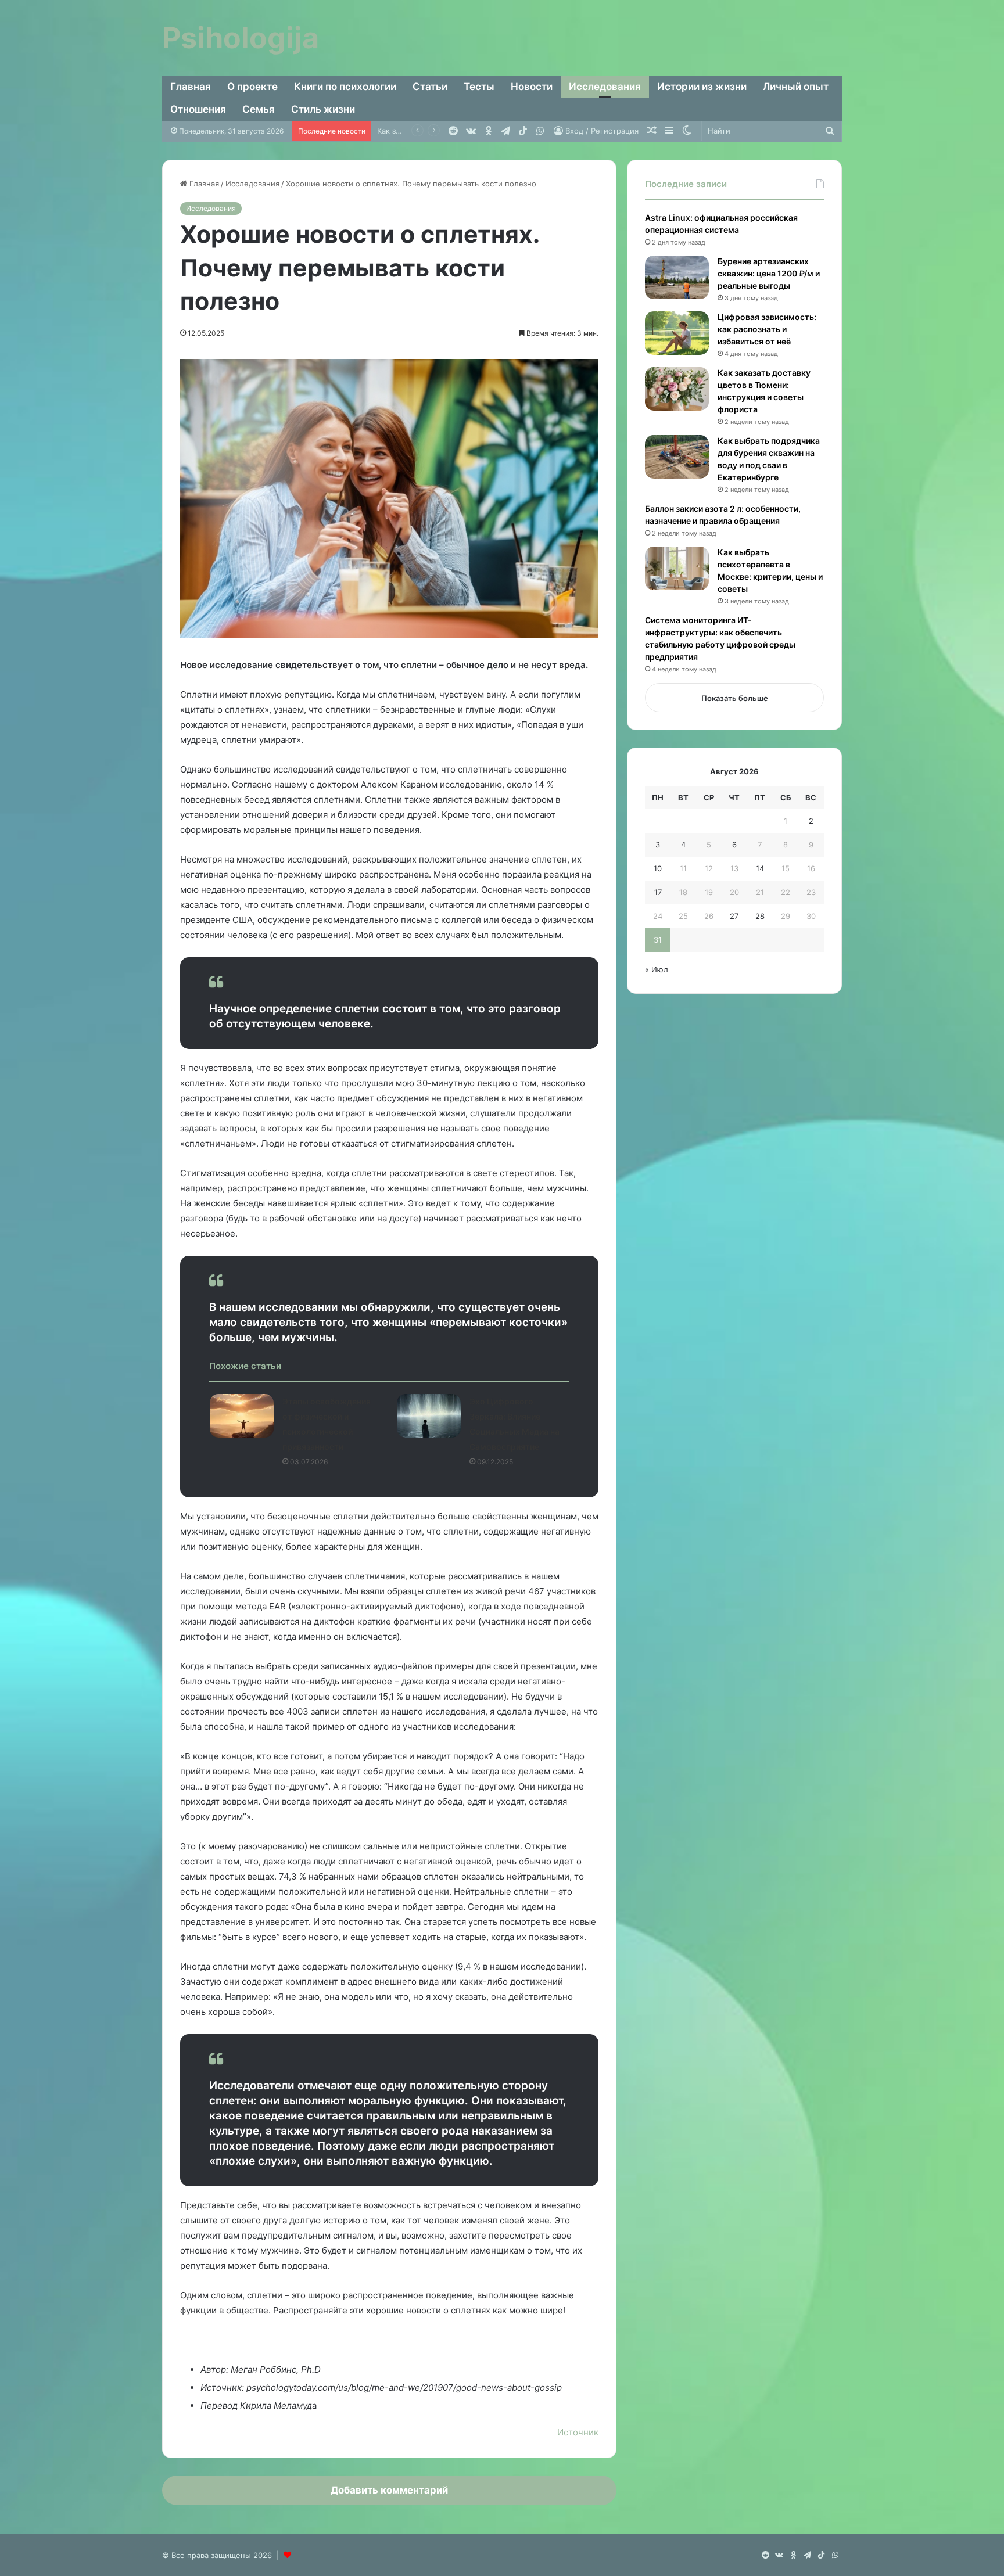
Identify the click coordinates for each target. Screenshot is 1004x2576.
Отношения (198, 109)
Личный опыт (796, 87)
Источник (578, 2432)
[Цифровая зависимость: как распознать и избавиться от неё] (677, 333)
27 (734, 916)
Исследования (605, 87)
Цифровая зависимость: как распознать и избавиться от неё (767, 329)
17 (658, 892)
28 (760, 916)
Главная (191, 87)
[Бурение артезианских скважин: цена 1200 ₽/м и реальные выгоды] (677, 277)
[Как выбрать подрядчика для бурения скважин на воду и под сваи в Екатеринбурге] (677, 457)
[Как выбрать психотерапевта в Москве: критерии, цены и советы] (677, 568)
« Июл (657, 969)
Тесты (479, 87)
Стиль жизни (323, 109)
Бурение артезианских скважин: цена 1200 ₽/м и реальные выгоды (769, 273)
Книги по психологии (345, 87)
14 (760, 868)
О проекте (252, 87)
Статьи (430, 87)
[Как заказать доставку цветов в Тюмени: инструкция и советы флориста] (677, 389)
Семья (259, 109)
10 (658, 868)
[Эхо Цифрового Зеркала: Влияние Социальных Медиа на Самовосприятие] (429, 1416)
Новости (532, 87)
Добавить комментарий (389, 2490)
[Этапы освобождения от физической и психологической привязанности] (242, 1416)
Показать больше (735, 698)
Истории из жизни (702, 87)
